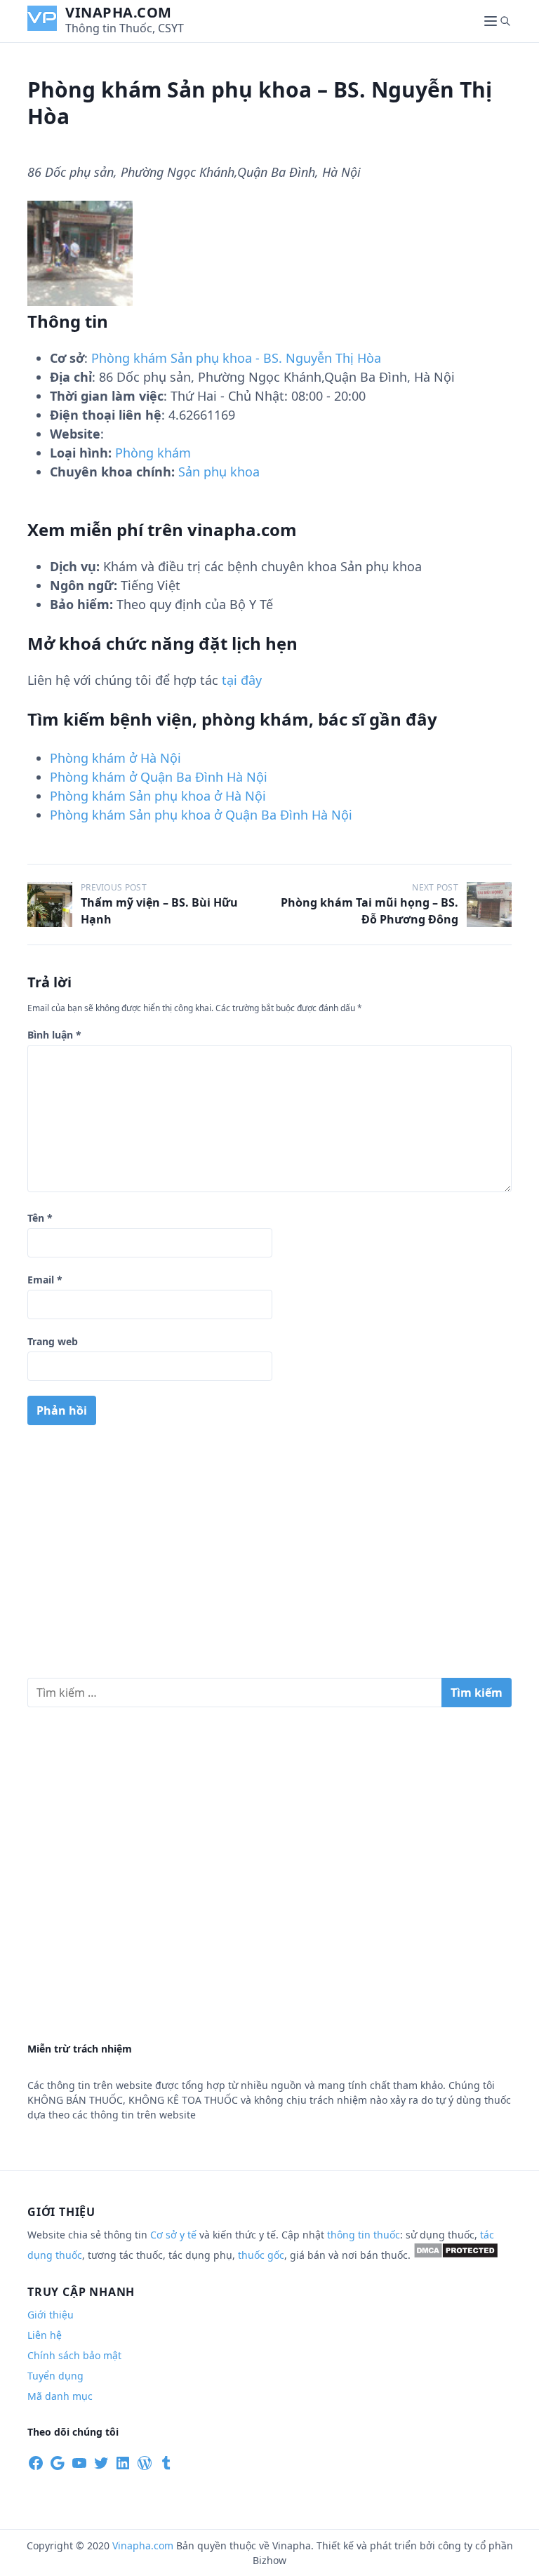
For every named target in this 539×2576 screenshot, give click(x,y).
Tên (40, 1218)
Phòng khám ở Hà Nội (115, 758)
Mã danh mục (60, 2396)
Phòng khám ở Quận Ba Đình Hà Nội (159, 777)
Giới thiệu (51, 2315)
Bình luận (54, 1035)
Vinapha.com (119, 12)
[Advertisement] (269, 1557)
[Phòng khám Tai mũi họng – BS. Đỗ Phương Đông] (489, 905)
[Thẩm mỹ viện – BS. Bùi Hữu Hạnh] (50, 905)
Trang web (53, 1341)
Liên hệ (45, 2335)
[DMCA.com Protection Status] (456, 2255)
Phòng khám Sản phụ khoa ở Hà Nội (158, 796)
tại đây (242, 680)
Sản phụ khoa (219, 472)
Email (45, 1280)
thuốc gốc (261, 2255)
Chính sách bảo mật (74, 2355)
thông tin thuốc (364, 2235)
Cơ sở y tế (175, 2235)
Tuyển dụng (55, 2376)
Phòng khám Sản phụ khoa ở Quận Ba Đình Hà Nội (201, 815)
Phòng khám (153, 453)
